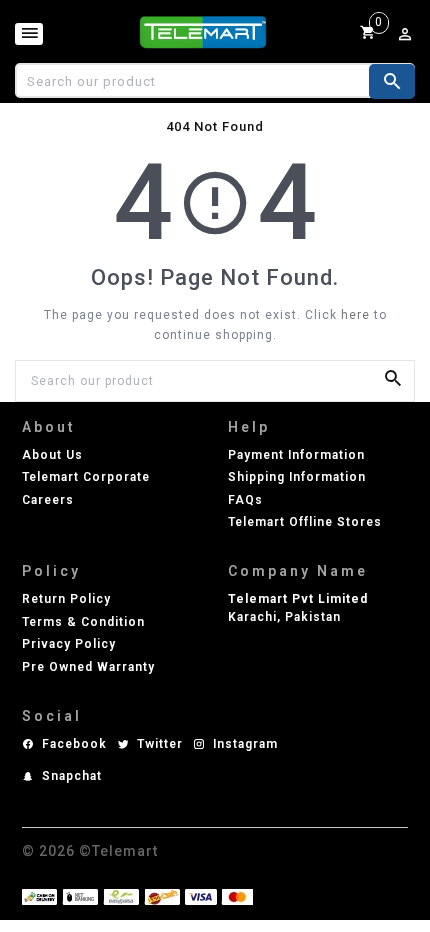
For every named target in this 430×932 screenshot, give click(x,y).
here (355, 315)
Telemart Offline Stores (305, 522)
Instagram (245, 744)
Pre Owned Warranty (88, 667)
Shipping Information (297, 477)
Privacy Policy (69, 644)
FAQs (245, 500)
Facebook (74, 744)
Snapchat (72, 776)
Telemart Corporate (86, 477)
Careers (48, 500)
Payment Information (296, 455)
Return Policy (66, 599)
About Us (52, 455)
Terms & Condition (83, 622)
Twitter (160, 744)
